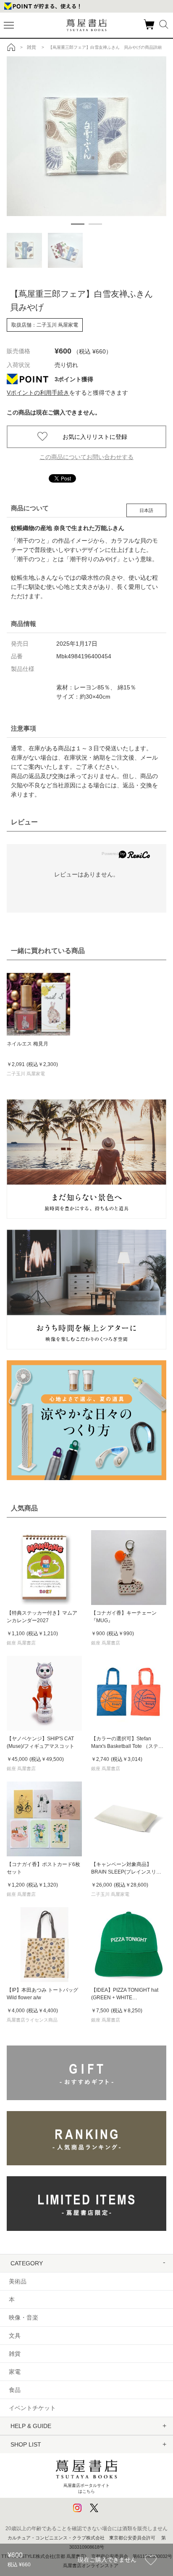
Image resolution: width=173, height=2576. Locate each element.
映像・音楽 (24, 2317)
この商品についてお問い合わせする (86, 457)
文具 (15, 2336)
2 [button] (95, 224)
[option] (86, 136)
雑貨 (15, 2354)
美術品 (18, 2281)
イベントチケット (32, 2408)
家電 (15, 2372)
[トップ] (11, 47)
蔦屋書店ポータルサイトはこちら (86, 2488)
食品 (15, 2390)
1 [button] (78, 224)
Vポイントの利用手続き (38, 393)
